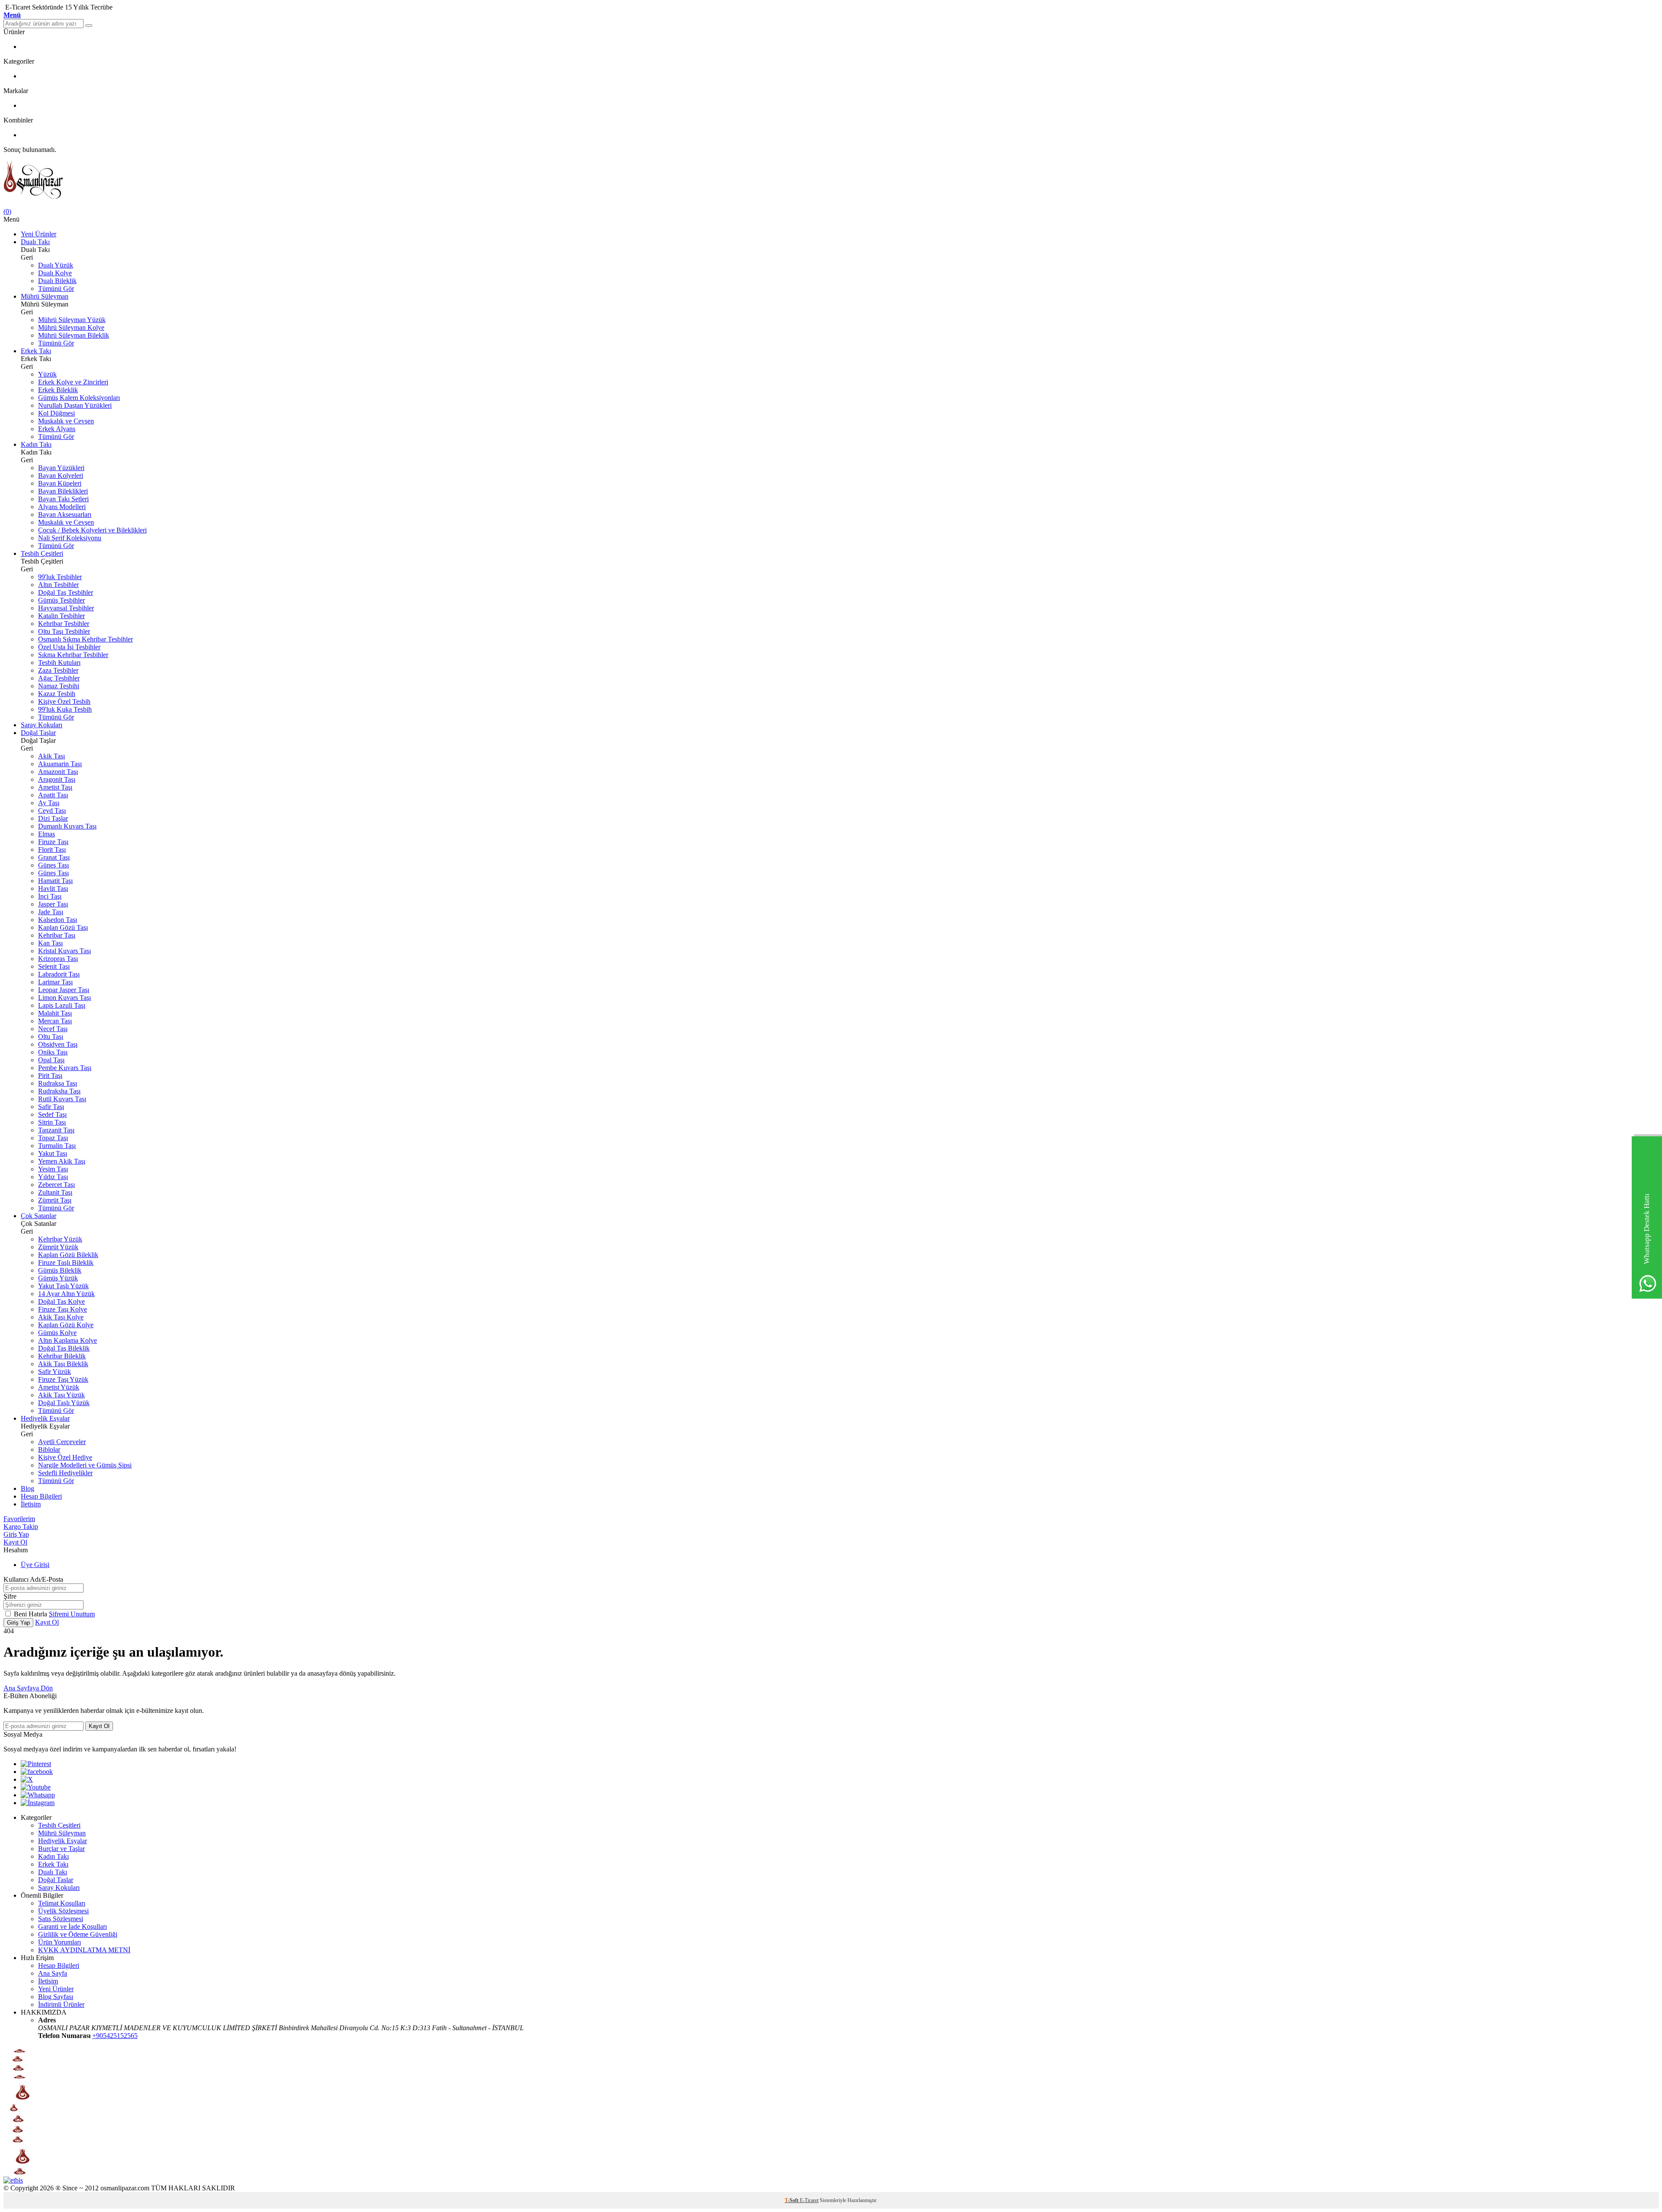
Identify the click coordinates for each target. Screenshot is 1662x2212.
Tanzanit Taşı (56, 1130)
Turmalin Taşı (57, 1146)
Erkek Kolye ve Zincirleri (73, 382)
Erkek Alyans (57, 429)
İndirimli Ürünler (61, 2004)
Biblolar (49, 1449)
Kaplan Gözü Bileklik (68, 1255)
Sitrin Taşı (52, 1122)
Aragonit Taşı (57, 779)
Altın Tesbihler (58, 585)
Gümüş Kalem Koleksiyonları (79, 398)
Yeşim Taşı (53, 1169)
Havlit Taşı (53, 888)
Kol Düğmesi (56, 413)
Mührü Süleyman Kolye (71, 327)
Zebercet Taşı (56, 1185)
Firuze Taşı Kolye (63, 1309)
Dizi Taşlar (53, 818)
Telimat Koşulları (62, 1903)
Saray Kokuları (42, 725)
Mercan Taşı (55, 1021)
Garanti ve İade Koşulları (72, 1927)
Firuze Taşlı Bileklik (66, 1262)
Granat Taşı (54, 857)
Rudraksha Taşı (59, 1091)
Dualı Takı (35, 242)
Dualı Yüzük (56, 265)
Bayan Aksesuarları (65, 514)
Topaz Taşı (53, 1138)
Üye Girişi (35, 1565)
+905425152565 (115, 2036)
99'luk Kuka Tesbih (65, 709)
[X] (27, 1779)
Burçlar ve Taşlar (61, 1849)
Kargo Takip (21, 1527)
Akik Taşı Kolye (61, 1317)
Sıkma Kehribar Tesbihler (73, 655)
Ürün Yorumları (60, 1942)
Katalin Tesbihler (61, 616)
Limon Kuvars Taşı (64, 998)
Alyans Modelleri (62, 507)
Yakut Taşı (53, 1153)
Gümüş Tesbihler (61, 600)
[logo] (831, 181)
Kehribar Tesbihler (64, 624)
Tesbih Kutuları (59, 663)
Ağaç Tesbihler (59, 678)
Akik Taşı (52, 756)
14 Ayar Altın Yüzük (66, 1294)
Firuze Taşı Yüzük (63, 1379)
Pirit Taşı (50, 1075)
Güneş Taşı (53, 865)
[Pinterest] (36, 1764)
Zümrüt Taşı (55, 1200)
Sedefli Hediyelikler (65, 1473)
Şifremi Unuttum (72, 1614)
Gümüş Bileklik (60, 1270)
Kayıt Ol (15, 1542)
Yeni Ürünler (39, 234)
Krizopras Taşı (58, 959)
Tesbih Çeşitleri (42, 553)
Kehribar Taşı (57, 935)
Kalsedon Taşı (58, 920)
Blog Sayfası (56, 1997)
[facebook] (37, 1772)
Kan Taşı (50, 943)
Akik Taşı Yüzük (61, 1395)
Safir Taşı (51, 1107)
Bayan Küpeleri (60, 483)
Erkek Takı (36, 351)
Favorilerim (19, 1519)
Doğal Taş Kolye (61, 1301)
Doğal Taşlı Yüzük (64, 1403)
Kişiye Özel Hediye (65, 1457)
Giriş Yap (16, 1534)
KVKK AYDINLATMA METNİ (84, 1950)
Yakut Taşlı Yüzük (63, 1286)
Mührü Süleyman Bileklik (74, 335)
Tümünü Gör (56, 289)
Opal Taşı (51, 1060)
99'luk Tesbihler (60, 577)
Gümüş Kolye (57, 1333)
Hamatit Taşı (55, 881)
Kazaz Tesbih (57, 694)
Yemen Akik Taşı (62, 1161)
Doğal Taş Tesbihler (66, 592)
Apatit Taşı (53, 795)
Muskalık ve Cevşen (66, 421)
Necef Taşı (53, 1029)
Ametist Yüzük (59, 1387)
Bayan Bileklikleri (63, 491)
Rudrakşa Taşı (58, 1083)
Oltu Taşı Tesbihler (64, 631)
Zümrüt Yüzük (58, 1247)
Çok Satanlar (39, 1216)
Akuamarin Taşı (60, 764)
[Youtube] (36, 1787)
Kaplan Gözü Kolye (66, 1325)
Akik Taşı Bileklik (63, 1364)
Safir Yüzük (55, 1372)
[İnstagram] (38, 1803)
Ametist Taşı (55, 787)
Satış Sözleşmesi (61, 1919)
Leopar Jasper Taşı (64, 990)
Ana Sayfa (53, 1973)
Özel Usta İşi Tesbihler (69, 647)
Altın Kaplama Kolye (68, 1340)
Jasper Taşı (53, 904)
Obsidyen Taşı (58, 1044)
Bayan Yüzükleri (61, 468)
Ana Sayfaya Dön (28, 1688)
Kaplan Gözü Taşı (63, 927)
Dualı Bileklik (57, 281)
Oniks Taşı (53, 1052)
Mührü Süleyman (45, 296)
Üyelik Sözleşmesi (63, 1911)
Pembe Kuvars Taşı (65, 1068)
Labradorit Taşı (59, 974)
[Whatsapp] (38, 1795)
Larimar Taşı (55, 982)
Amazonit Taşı (58, 772)
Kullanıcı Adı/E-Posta (33, 1579)
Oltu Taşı (51, 1037)
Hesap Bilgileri (41, 1496)
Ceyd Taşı (52, 811)
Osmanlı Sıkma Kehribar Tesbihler (85, 639)
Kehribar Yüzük (60, 1239)
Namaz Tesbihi (59, 686)
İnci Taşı (50, 896)
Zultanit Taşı (55, 1192)
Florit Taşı (52, 850)
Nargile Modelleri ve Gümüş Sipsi (85, 1465)
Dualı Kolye (55, 273)
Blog (27, 1488)
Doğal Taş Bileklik (64, 1348)
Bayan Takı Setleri (63, 499)
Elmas (47, 834)
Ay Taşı (49, 803)
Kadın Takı (36, 444)
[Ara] (89, 26)
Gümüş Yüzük (58, 1278)
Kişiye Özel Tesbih (64, 701)
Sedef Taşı (52, 1114)
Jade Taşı (51, 912)
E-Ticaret (809, 2200)
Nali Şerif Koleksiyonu (70, 538)
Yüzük (47, 374)
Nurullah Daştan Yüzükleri (75, 405)
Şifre (10, 1596)
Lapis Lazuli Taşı (62, 1005)
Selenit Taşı (54, 966)
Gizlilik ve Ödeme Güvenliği (78, 1934)
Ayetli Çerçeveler (62, 1442)
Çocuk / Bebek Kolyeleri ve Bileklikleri (92, 530)
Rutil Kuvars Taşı (62, 1099)
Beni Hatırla (31, 1614)
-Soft (792, 2200)
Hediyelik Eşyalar (45, 1418)
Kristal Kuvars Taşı (64, 951)
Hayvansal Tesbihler (66, 608)
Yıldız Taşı (53, 1177)
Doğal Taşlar (38, 733)
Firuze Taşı (53, 842)
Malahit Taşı (55, 1013)
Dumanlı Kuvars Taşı (67, 826)
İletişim (31, 1504)
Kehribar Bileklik (62, 1356)
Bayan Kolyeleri (61, 476)
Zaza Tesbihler (58, 670)
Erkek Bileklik (58, 390)
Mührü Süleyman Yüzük (72, 320)
